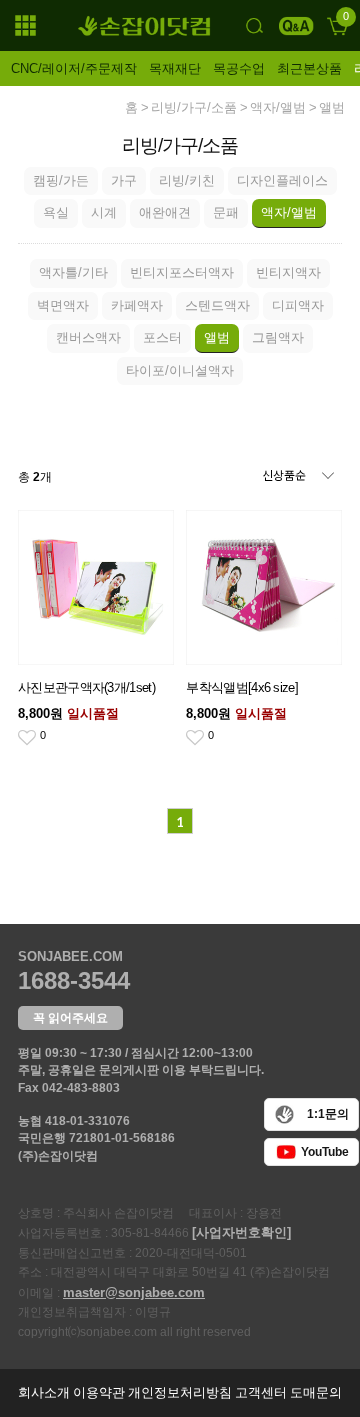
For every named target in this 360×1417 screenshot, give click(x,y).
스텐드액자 (217, 305)
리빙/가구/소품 (194, 108)
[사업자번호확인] (241, 1232)
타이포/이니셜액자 (180, 370)
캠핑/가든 (61, 180)
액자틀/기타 (73, 272)
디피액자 (298, 305)
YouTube (325, 1152)
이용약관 (99, 1392)
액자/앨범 (278, 108)
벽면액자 (63, 305)
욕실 (56, 212)
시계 (104, 212)
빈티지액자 (288, 272)
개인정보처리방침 (180, 1392)
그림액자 (278, 337)
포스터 (162, 337)
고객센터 (261, 1392)
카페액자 (137, 305)
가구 (124, 180)
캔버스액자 (88, 337)
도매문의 (316, 1392)
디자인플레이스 (282, 180)
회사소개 (44, 1392)
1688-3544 (74, 980)
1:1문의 (328, 1114)
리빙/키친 (187, 180)
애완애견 (165, 212)
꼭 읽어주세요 (70, 1018)
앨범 (332, 108)
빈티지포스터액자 (182, 272)
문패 (226, 212)
